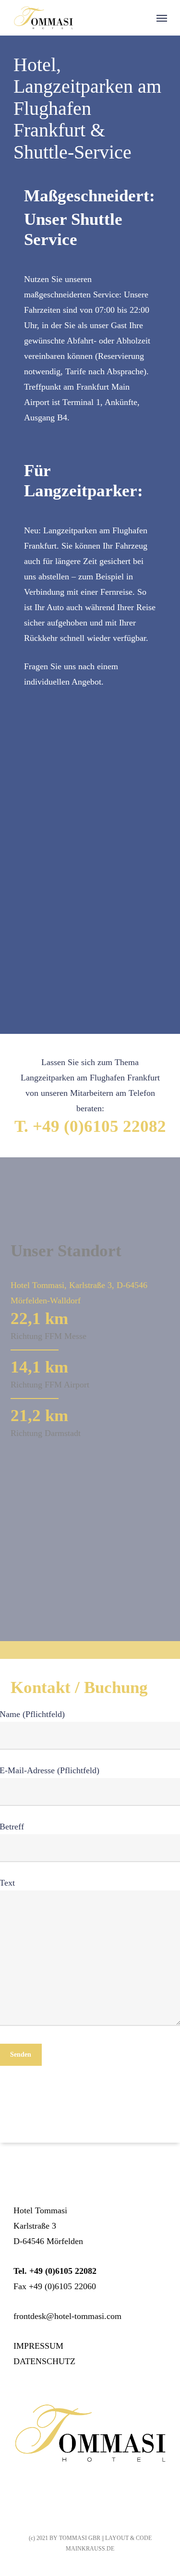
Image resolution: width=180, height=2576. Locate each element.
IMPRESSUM (38, 2346)
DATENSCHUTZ (44, 2361)
